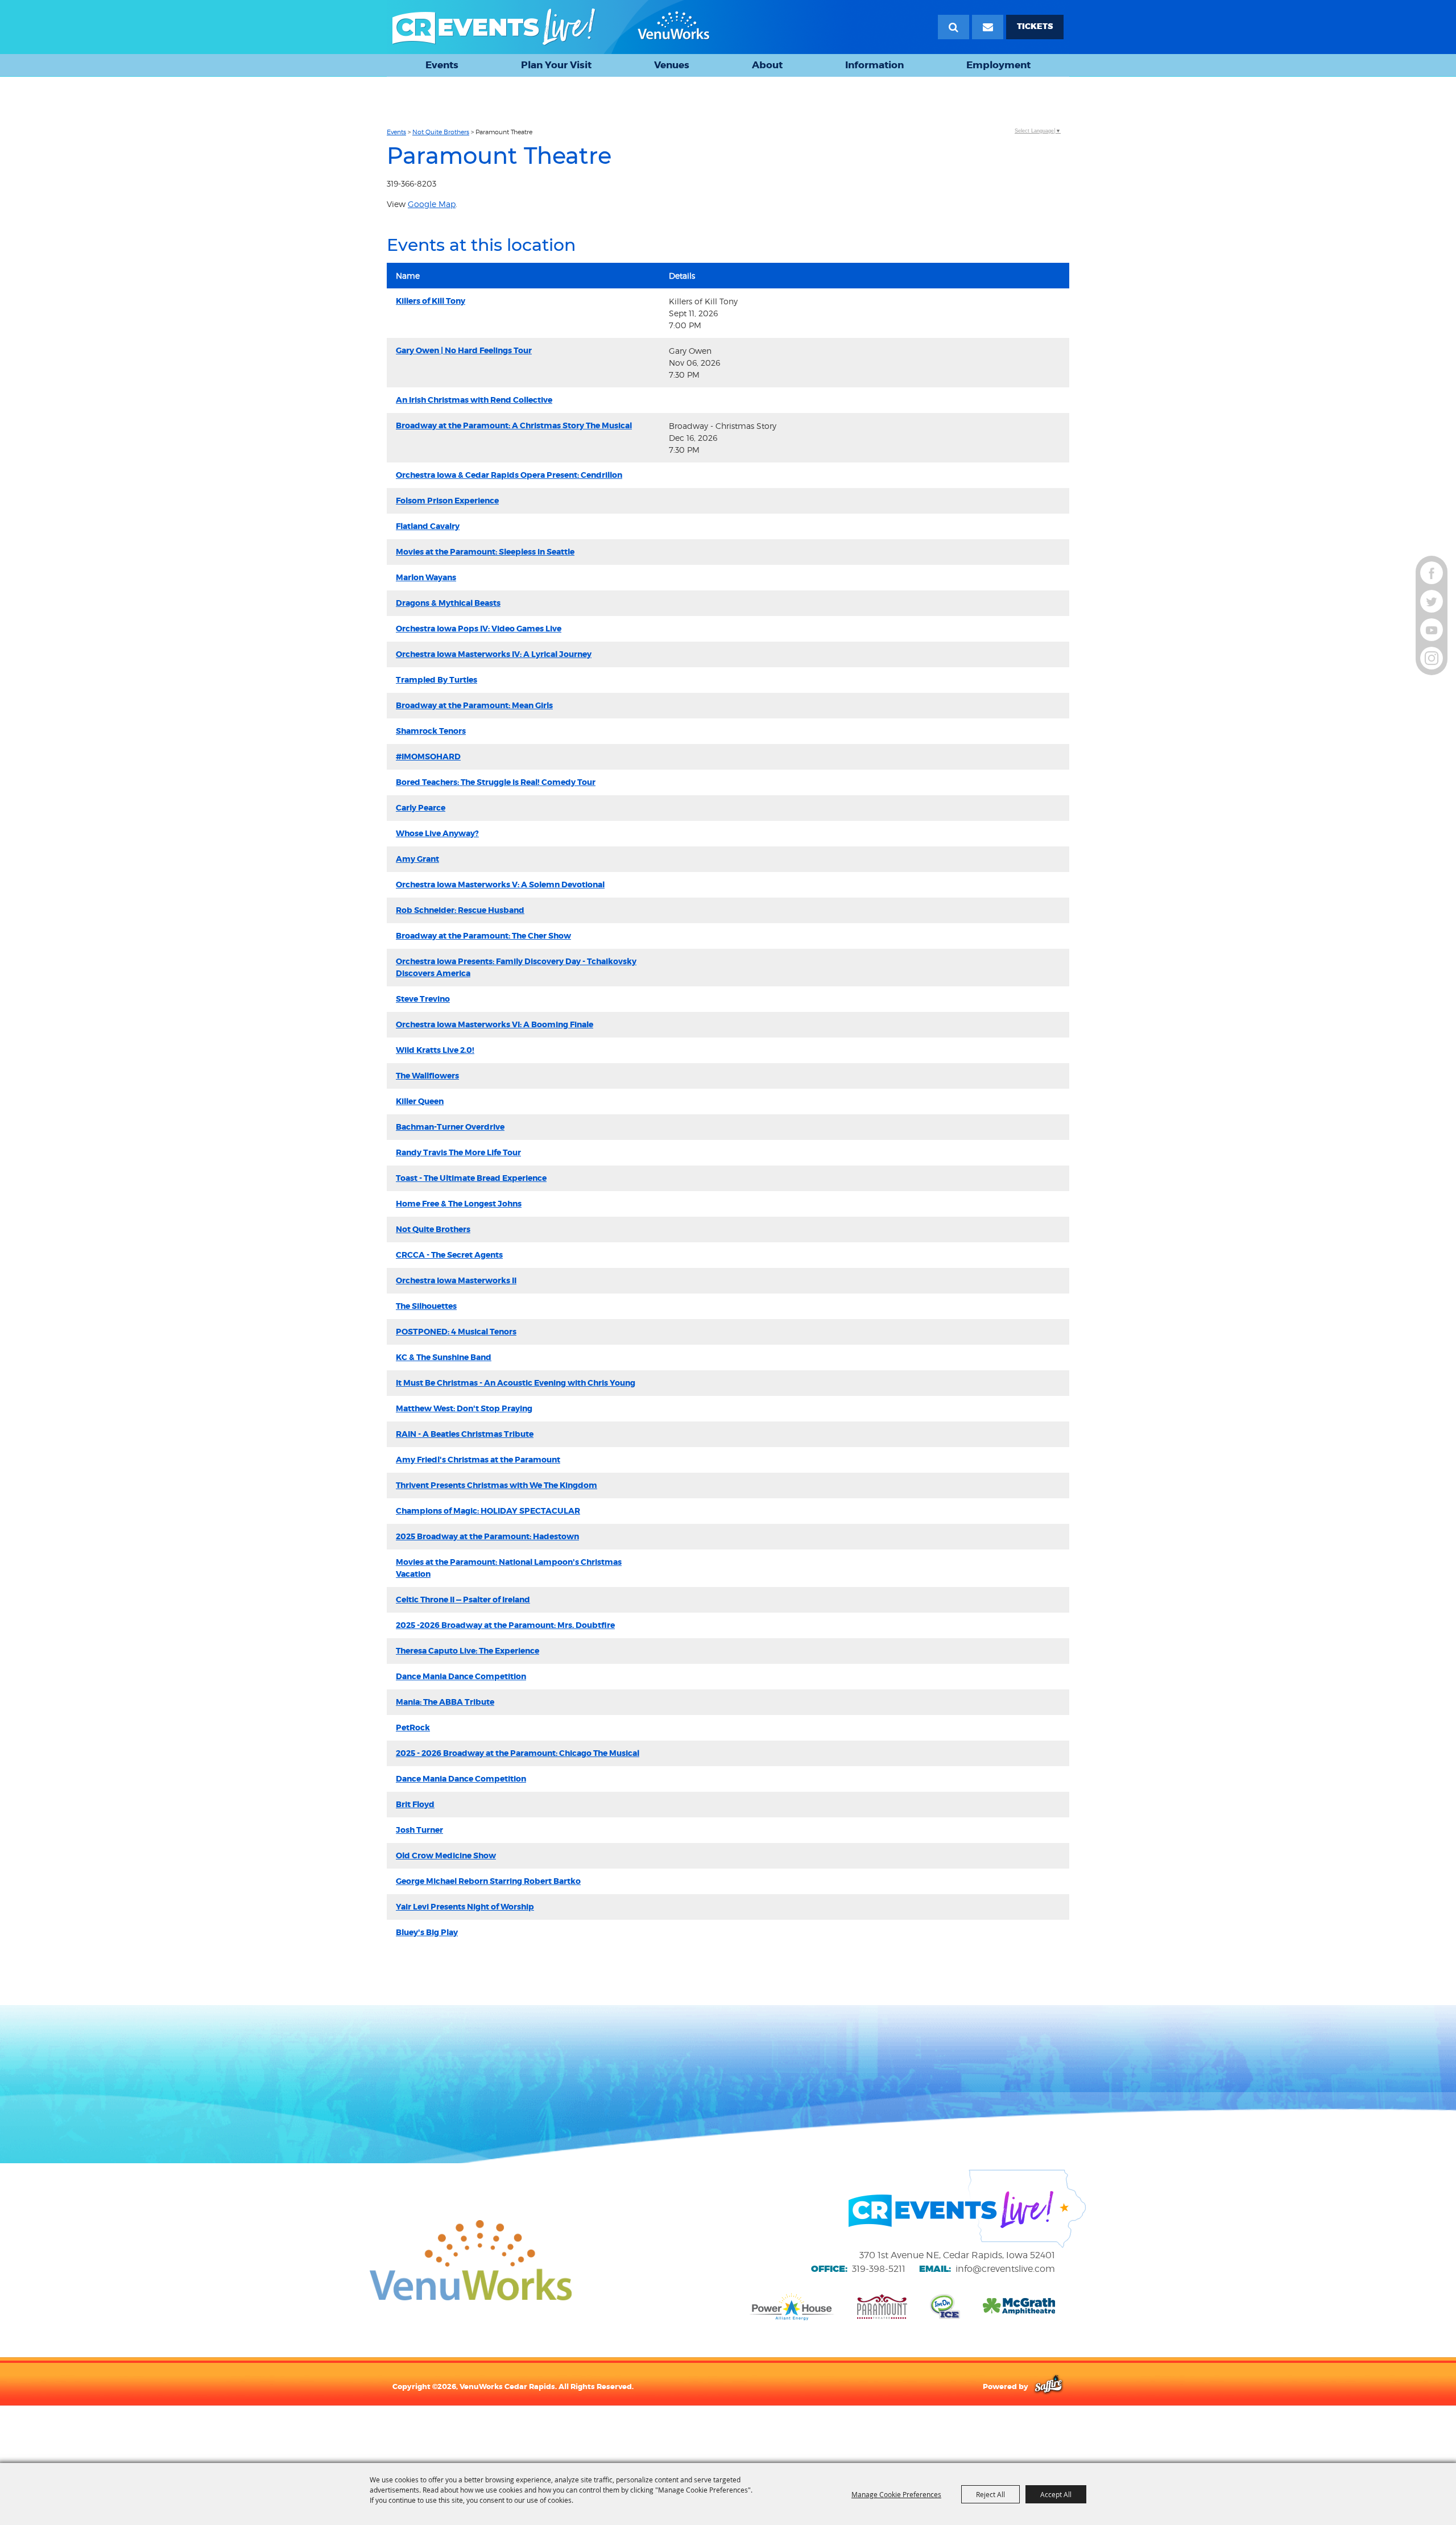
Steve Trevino (423, 999)
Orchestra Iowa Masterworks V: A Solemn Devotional (500, 885)
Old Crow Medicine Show (446, 1855)
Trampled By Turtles (437, 680)
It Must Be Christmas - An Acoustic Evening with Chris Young (516, 1383)
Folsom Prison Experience (447, 501)
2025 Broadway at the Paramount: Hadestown (487, 1536)
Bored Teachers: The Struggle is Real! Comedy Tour (496, 782)
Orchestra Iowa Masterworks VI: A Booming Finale (495, 1024)
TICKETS (1035, 26)
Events (442, 65)
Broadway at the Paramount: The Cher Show (483, 936)
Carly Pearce (421, 808)
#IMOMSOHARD (428, 757)
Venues (672, 65)
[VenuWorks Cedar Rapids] (551, 27)
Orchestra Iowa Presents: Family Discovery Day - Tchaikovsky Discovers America (516, 967)
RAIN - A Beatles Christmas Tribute (465, 1434)
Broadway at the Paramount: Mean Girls (474, 705)
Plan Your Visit (556, 65)
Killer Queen (420, 1101)
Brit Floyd (415, 1804)
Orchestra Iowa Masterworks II (456, 1280)
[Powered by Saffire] (1048, 2386)
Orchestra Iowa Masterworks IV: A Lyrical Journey (494, 654)
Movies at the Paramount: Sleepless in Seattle (485, 552)
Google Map (432, 204)
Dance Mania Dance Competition (461, 1676)
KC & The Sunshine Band (444, 1357)
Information (874, 65)
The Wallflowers (427, 1076)
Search (954, 27)
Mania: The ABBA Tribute (445, 1702)
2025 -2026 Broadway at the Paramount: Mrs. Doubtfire (505, 1625)
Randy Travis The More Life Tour (458, 1152)
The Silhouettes (426, 1306)
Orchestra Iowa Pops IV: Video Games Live (479, 629)
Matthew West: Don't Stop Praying (464, 1408)
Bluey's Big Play (427, 1932)
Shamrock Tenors (431, 731)
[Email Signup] (988, 27)
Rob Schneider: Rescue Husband (460, 910)
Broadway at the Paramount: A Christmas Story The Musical (514, 425)
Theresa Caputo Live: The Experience (468, 1651)
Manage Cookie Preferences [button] (896, 2494)
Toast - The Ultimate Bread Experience (471, 1178)
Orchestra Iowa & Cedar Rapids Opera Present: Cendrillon (509, 475)
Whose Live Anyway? (437, 833)
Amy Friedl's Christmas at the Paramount (478, 1460)
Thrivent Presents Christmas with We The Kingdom (497, 1485)
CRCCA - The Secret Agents (449, 1255)
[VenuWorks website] (471, 2260)
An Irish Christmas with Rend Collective (474, 400)
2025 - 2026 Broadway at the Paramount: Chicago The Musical (518, 1753)
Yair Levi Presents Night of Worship (465, 1907)
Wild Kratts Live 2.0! (435, 1050)
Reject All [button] (990, 2494)
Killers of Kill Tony (431, 301)
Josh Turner (419, 1830)
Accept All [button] (1056, 2494)
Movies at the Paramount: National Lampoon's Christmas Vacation (509, 1568)
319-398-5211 (879, 2269)
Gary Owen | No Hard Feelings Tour (464, 350)
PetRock (413, 1728)
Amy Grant (417, 859)
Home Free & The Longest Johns (459, 1204)
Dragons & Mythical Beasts (448, 603)
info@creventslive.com (1005, 2269)
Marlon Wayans (426, 577)
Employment (998, 65)
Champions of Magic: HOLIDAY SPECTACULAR (488, 1511)
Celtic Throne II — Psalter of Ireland (463, 1600)
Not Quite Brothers (441, 132)
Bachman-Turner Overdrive (450, 1127)
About (767, 65)
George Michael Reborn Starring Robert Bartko (488, 1881)
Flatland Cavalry (428, 526)
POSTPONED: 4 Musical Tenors (456, 1332)
